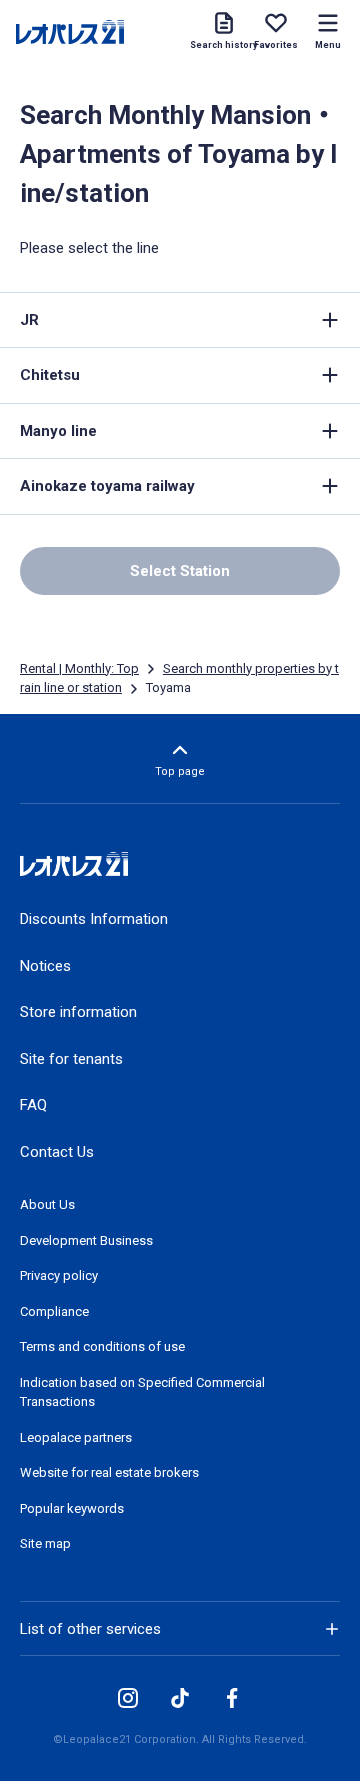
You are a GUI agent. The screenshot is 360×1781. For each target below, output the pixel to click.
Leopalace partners (76, 1437)
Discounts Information (94, 919)
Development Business (86, 1240)
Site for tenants (71, 1059)
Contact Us (57, 1152)
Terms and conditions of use (102, 1346)
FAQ (33, 1105)
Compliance (54, 1311)
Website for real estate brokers (109, 1472)
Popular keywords (72, 1508)
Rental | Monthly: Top (79, 668)
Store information (78, 1012)
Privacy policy (59, 1275)
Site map (45, 1543)
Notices (45, 966)
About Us (47, 1204)
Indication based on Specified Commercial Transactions (142, 1392)
